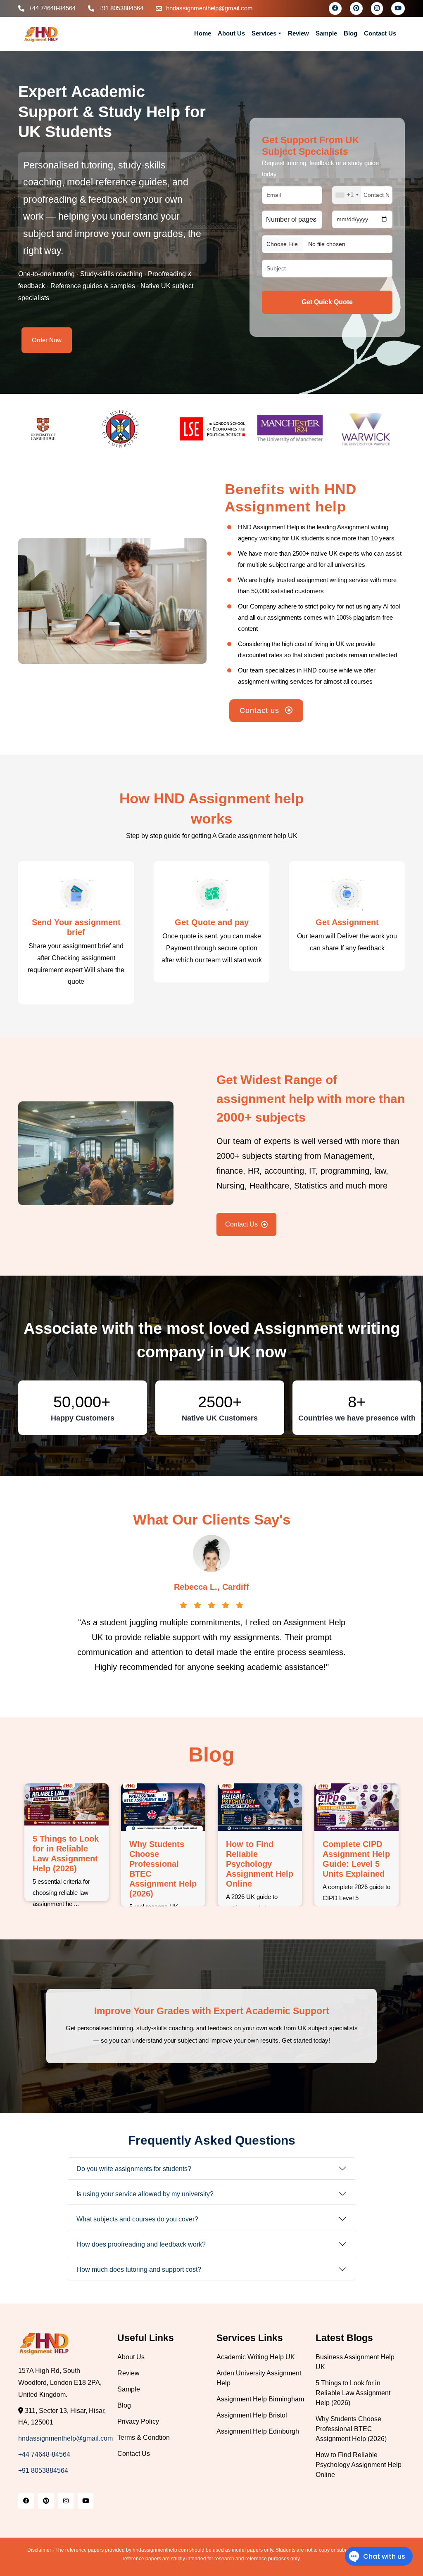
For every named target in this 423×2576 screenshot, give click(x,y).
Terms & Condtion (144, 2437)
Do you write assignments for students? (134, 2169)
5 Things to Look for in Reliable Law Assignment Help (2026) (353, 2393)
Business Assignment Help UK (66, 1849)
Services (264, 33)
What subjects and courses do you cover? (137, 2219)
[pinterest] (356, 8)
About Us (231, 33)
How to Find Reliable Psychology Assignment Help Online (356, 1864)
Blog (351, 33)
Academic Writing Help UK (256, 2357)
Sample (326, 33)
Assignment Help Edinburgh (258, 2431)
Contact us (261, 710)
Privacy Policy (138, 2421)
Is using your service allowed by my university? (145, 2194)
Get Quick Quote (327, 302)
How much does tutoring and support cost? (139, 2269)
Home (203, 33)
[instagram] (377, 8)
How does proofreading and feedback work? (141, 2244)
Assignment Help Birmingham (260, 2399)
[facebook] (335, 8)
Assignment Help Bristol (252, 2415)
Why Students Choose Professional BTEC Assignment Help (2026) (351, 2429)
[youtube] (398, 8)
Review (298, 33)
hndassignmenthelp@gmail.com (209, 8)
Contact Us (380, 33)
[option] (57, 429)
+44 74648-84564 (52, 8)
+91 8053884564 (121, 8)
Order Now (47, 340)
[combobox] (347, 195)
